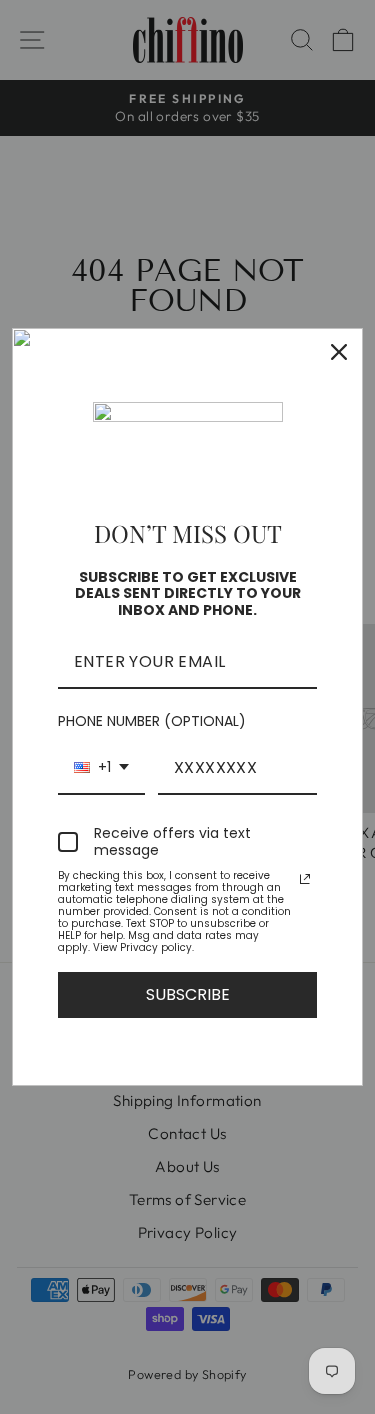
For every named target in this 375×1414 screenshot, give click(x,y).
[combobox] (101, 768)
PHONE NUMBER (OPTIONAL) (152, 721)
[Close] (339, 352)
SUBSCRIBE (188, 994)
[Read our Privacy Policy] (305, 879)
